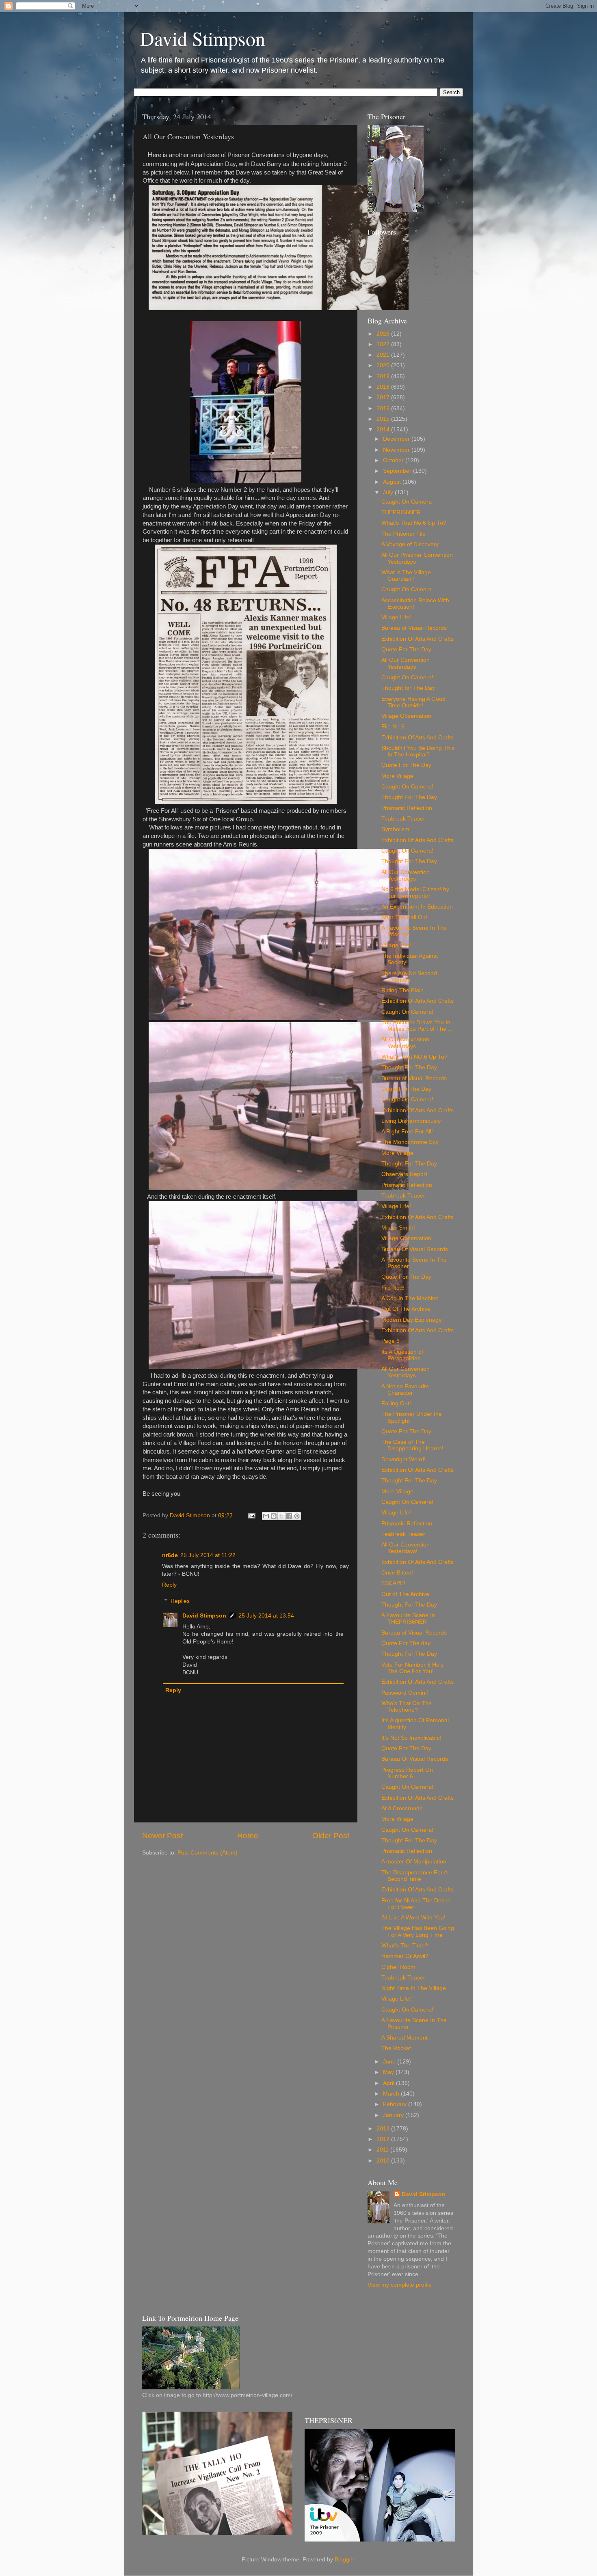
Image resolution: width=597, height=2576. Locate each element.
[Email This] (266, 1516)
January (394, 2115)
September (398, 471)
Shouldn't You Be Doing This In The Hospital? (418, 751)
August (393, 482)
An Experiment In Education (417, 907)
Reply (169, 1585)
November (397, 450)
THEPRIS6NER (401, 512)
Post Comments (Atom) (208, 1853)
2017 (384, 397)
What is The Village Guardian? (406, 576)
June (390, 2062)
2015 (384, 419)
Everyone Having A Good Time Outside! (413, 702)
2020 (384, 365)
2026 (384, 334)
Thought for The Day (408, 688)
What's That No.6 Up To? (414, 523)
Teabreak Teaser (403, 819)
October (394, 460)
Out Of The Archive (406, 1309)
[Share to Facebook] (289, 1516)
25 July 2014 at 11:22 (208, 1555)
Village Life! (396, 617)
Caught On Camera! (407, 677)
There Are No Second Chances (409, 977)
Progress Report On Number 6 (407, 1773)
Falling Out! (396, 1403)
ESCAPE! (393, 1583)
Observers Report (404, 1174)
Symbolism (395, 829)
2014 (384, 430)
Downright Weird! (403, 1459)
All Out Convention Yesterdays (405, 1043)
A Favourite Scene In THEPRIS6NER (408, 1619)
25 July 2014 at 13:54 (266, 1616)
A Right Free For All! (407, 1132)
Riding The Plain (402, 990)
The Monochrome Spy (410, 1142)
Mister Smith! (398, 1228)
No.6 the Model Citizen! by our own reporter (415, 893)
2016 (384, 408)
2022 (384, 344)
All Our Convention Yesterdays (406, 663)
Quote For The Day (406, 649)
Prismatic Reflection (407, 808)
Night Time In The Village (414, 1988)
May (389, 2072)
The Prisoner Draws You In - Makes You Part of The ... (418, 1026)
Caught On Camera (407, 502)
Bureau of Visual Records (414, 628)
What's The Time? (405, 1946)
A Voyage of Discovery (410, 544)
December (397, 439)
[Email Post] (251, 1515)
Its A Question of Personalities (402, 1355)
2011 (383, 2150)
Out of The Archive (405, 1594)
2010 (384, 2161)
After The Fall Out (404, 917)
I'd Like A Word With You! (413, 1918)
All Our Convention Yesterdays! (406, 1548)
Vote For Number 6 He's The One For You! (412, 1668)
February (396, 2104)
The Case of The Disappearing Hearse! (412, 1445)
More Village (397, 776)
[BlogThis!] (274, 1516)
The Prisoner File (403, 534)
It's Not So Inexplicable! (411, 1738)
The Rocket (396, 2048)
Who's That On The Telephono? (407, 1707)
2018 (384, 387)
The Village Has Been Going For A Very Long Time (418, 1931)
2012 (384, 2139)
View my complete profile (400, 2285)
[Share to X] (281, 1516)
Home (248, 1836)
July (389, 492)
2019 (384, 376)
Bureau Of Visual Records (415, 1249)
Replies (180, 1601)
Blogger (344, 2560)
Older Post (331, 1836)
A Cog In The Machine (410, 1298)
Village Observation (406, 716)
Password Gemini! (405, 1693)
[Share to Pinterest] (297, 1516)
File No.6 (393, 727)
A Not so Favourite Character (405, 1390)
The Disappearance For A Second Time (414, 1876)
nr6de (170, 1555)
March (392, 2094)
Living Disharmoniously (411, 1121)
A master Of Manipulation (414, 1862)
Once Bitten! (397, 1573)
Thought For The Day (409, 797)
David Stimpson (203, 38)
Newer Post (162, 1836)
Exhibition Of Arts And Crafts (417, 639)
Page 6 (390, 1341)
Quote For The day (406, 1643)
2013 (384, 2129)
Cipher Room (398, 1967)
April (389, 2083)
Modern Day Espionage (412, 1320)
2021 (384, 355)
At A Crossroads (402, 1808)
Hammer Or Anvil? (405, 1956)
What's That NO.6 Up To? (414, 1057)
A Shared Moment (404, 2038)
